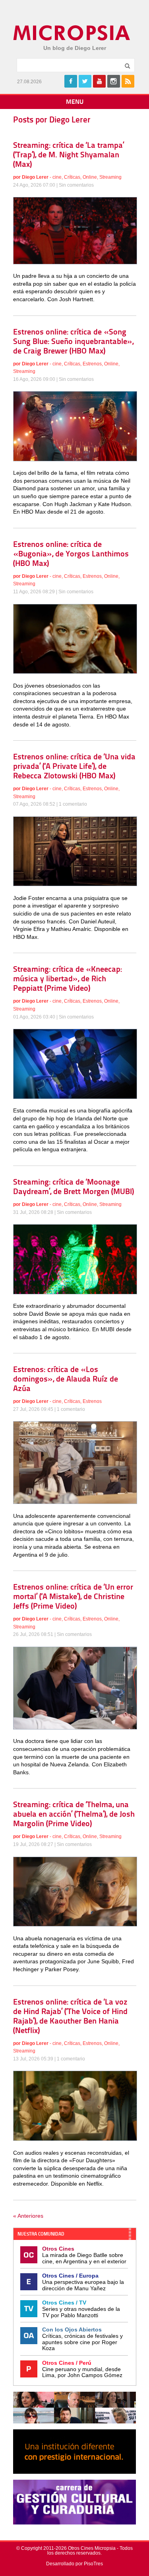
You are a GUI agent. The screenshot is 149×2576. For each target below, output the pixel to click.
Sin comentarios (76, 185)
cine (57, 177)
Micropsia (72, 33)
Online (90, 177)
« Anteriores (28, 2216)
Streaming (110, 177)
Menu (75, 102)
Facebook (71, 81)
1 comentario (73, 804)
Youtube (99, 81)
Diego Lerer (35, 177)
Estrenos (92, 364)
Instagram (114, 81)
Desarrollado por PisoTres (74, 2564)
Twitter (85, 81)
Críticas (72, 177)
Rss (128, 81)
